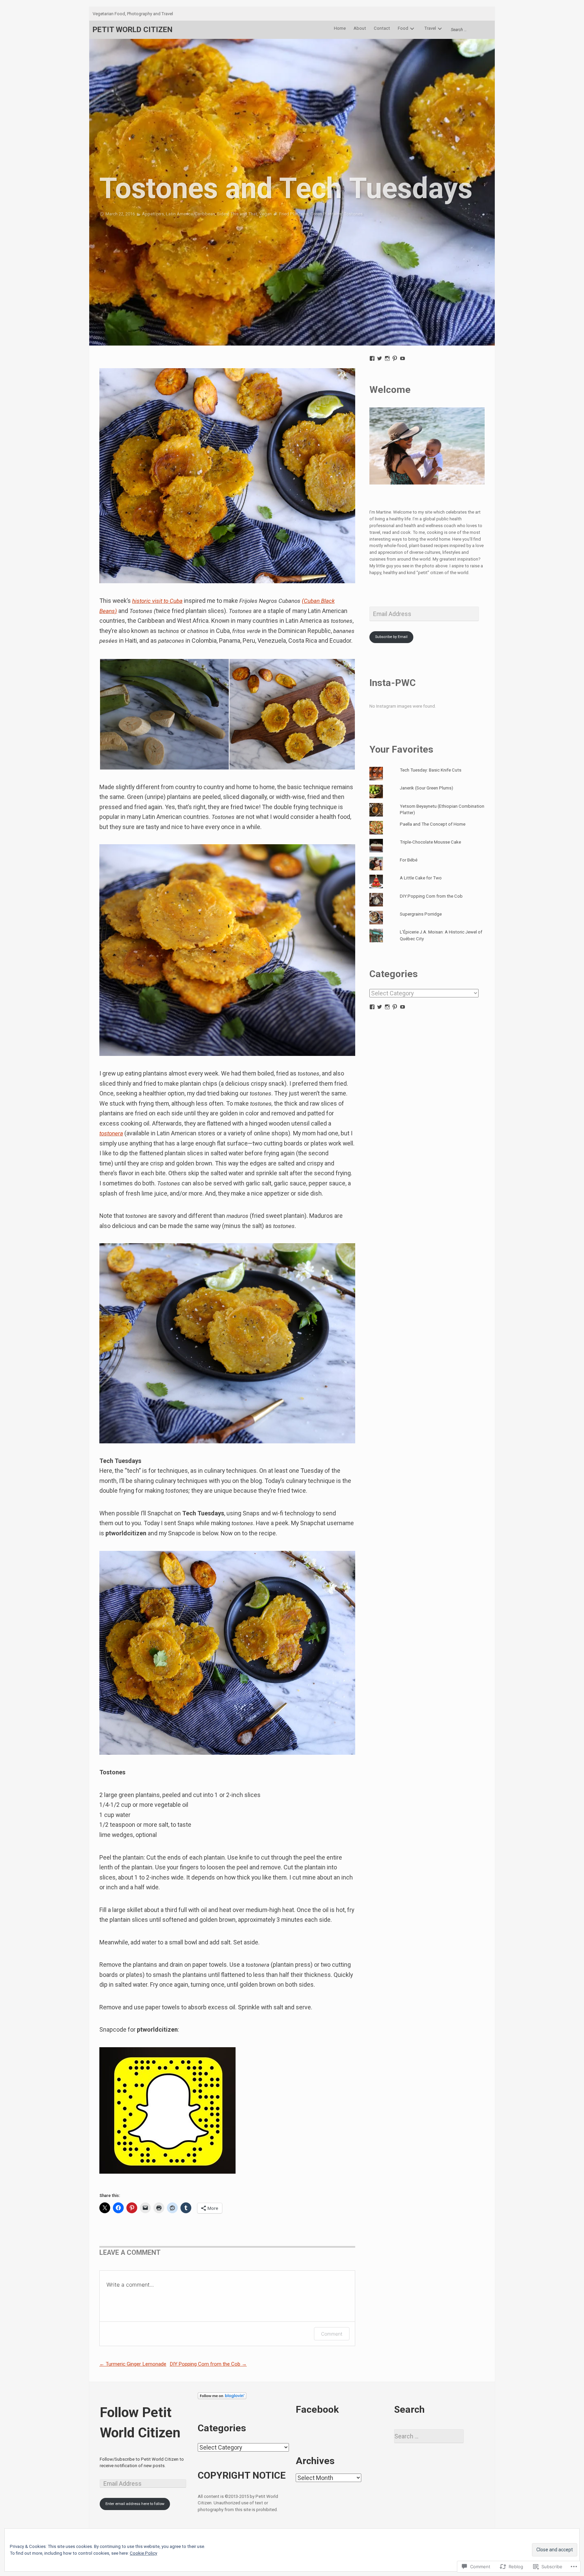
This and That (244, 214)
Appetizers (153, 214)
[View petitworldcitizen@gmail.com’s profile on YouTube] (403, 358)
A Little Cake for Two (421, 878)
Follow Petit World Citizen (140, 2423)
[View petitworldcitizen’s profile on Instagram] (387, 358)
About (360, 28)
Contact (382, 28)
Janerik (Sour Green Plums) (427, 788)
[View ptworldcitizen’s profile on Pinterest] (395, 358)
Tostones (353, 214)
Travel (430, 28)
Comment (332, 2334)
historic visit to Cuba (157, 601)
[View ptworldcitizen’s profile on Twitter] (380, 358)
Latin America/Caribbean (190, 214)
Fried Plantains (294, 214)
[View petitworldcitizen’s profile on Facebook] (372, 358)
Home (340, 28)
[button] (164, 714)
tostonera (111, 1133)
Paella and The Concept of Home (433, 824)
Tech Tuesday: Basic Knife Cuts (431, 770)
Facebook (317, 2409)
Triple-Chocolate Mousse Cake (430, 842)
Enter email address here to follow (135, 2504)
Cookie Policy (143, 2553)
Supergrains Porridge (421, 914)
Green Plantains (326, 214)
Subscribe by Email (391, 637)
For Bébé (409, 860)
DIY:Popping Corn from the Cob (208, 2364)
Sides (223, 214)
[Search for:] (469, 30)
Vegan (265, 214)
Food (403, 28)
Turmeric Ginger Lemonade (133, 2364)
